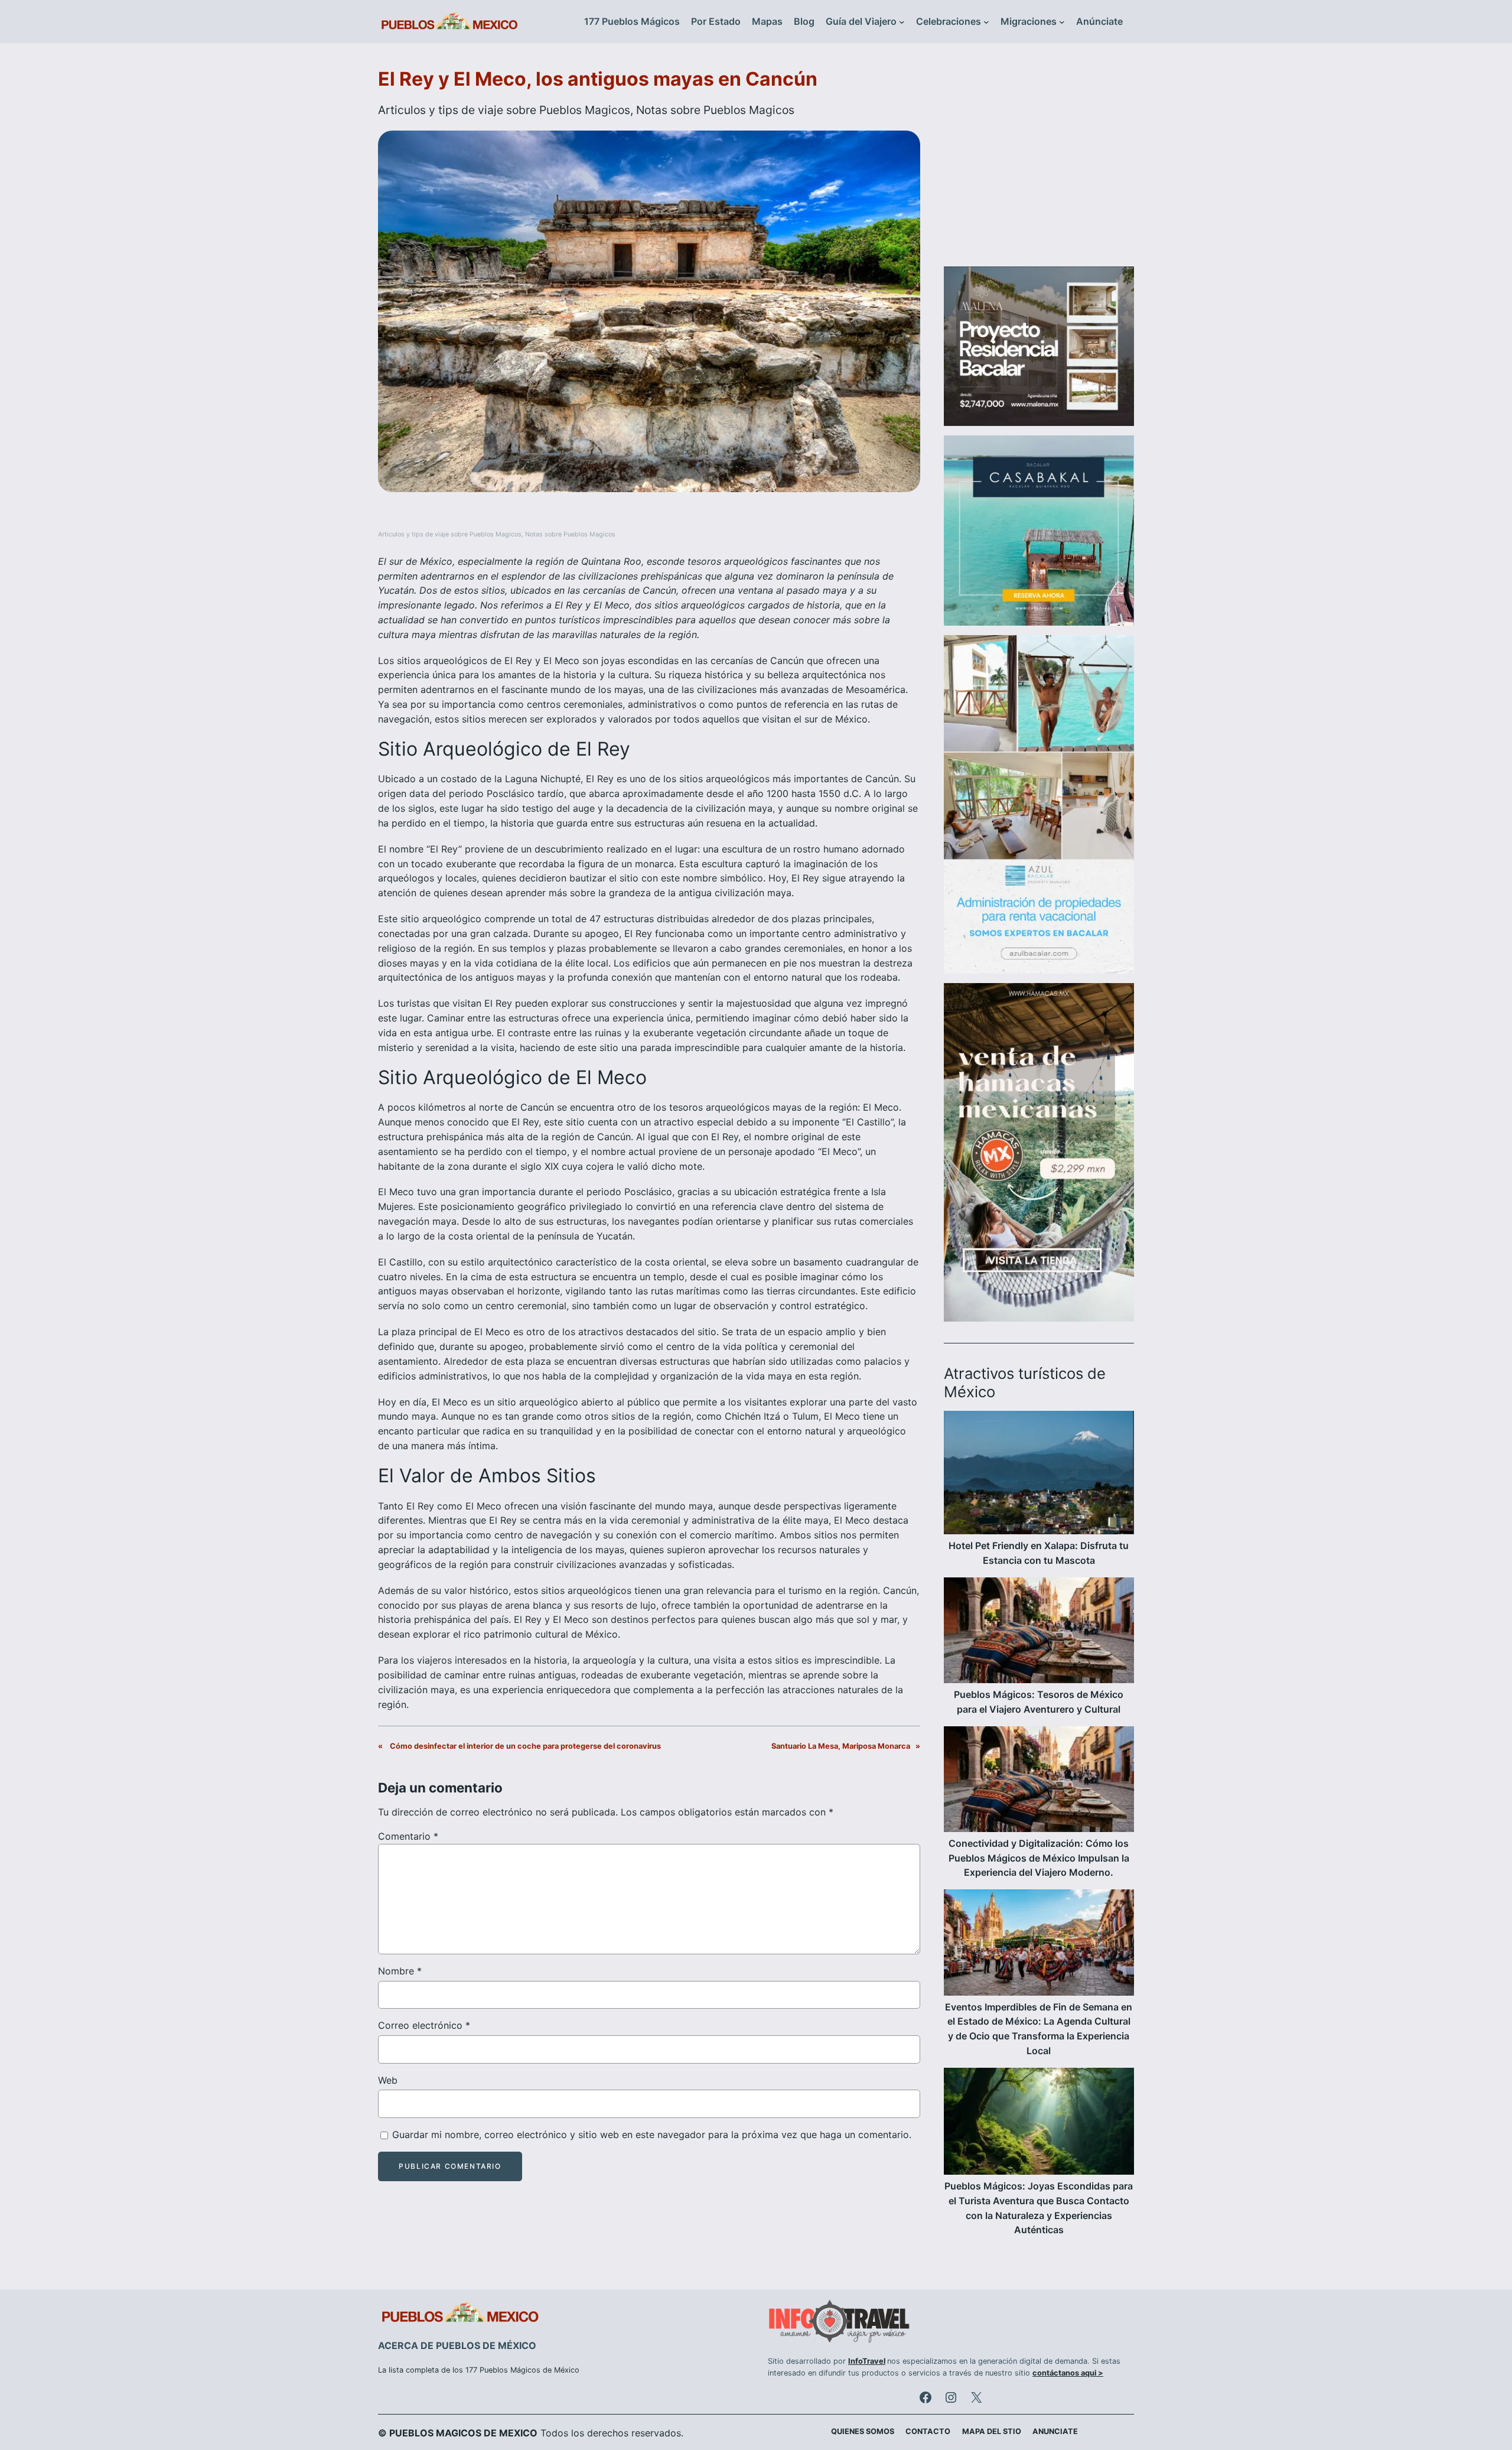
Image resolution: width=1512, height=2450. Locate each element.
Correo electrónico (424, 2025)
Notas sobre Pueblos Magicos (715, 110)
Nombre (400, 1971)
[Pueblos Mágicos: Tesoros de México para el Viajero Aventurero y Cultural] (1039, 1632)
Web (388, 2080)
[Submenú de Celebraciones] (986, 22)
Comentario (408, 1836)
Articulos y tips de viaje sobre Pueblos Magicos (504, 110)
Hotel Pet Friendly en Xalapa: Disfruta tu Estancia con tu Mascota (1039, 1553)
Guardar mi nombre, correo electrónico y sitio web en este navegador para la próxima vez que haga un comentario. (652, 2135)
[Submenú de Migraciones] (1062, 22)
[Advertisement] (1039, 162)
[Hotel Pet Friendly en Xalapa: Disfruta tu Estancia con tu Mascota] (1039, 1475)
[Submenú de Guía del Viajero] (902, 22)
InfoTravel (867, 2361)
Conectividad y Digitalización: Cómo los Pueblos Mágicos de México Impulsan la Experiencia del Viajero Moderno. (1039, 1858)
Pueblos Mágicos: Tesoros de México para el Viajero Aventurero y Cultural (1039, 1702)
